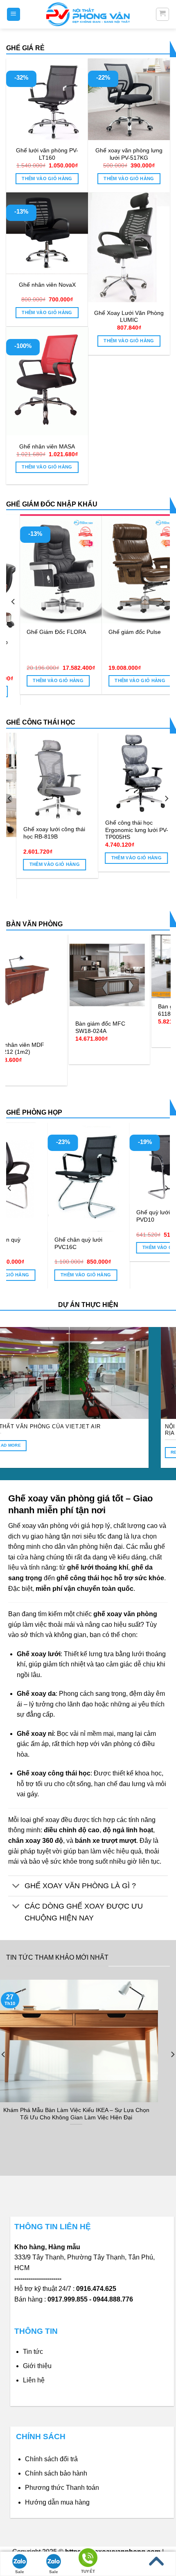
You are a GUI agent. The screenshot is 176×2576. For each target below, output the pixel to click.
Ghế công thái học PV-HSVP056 (74, 826)
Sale (20, 2572)
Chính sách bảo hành (56, 2473)
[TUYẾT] (88, 2559)
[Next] (162, 601)
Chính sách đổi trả (51, 2459)
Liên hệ (34, 2380)
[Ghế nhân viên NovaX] (47, 233)
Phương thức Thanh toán (62, 2488)
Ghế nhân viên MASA (47, 447)
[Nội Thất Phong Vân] (88, 14)
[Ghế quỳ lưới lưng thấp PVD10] (49, 1163)
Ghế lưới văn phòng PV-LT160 (47, 154)
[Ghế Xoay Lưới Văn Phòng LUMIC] (129, 247)
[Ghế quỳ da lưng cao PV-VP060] (131, 1163)
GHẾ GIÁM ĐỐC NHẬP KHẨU (52, 504)
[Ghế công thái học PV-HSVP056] (79, 774)
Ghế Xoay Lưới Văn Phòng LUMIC (129, 317)
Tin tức (33, 2352)
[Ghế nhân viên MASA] (47, 381)
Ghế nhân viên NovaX (47, 285)
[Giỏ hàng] (163, 14)
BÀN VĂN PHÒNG (34, 924)
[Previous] (14, 601)
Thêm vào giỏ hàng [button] (47, 178)
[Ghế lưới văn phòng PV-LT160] (47, 99)
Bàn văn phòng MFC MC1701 (95, 1000)
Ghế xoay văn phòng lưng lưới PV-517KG (129, 154)
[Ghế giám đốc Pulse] (129, 569)
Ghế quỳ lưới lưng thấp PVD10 (45, 1216)
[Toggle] (16, 1887)
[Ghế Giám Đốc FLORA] (47, 569)
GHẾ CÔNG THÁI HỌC (41, 722)
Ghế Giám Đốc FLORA (42, 632)
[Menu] (14, 14)
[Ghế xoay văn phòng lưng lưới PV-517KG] (129, 99)
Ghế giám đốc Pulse (121, 632)
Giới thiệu (37, 2366)
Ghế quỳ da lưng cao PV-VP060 (129, 1216)
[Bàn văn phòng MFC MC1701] (102, 961)
